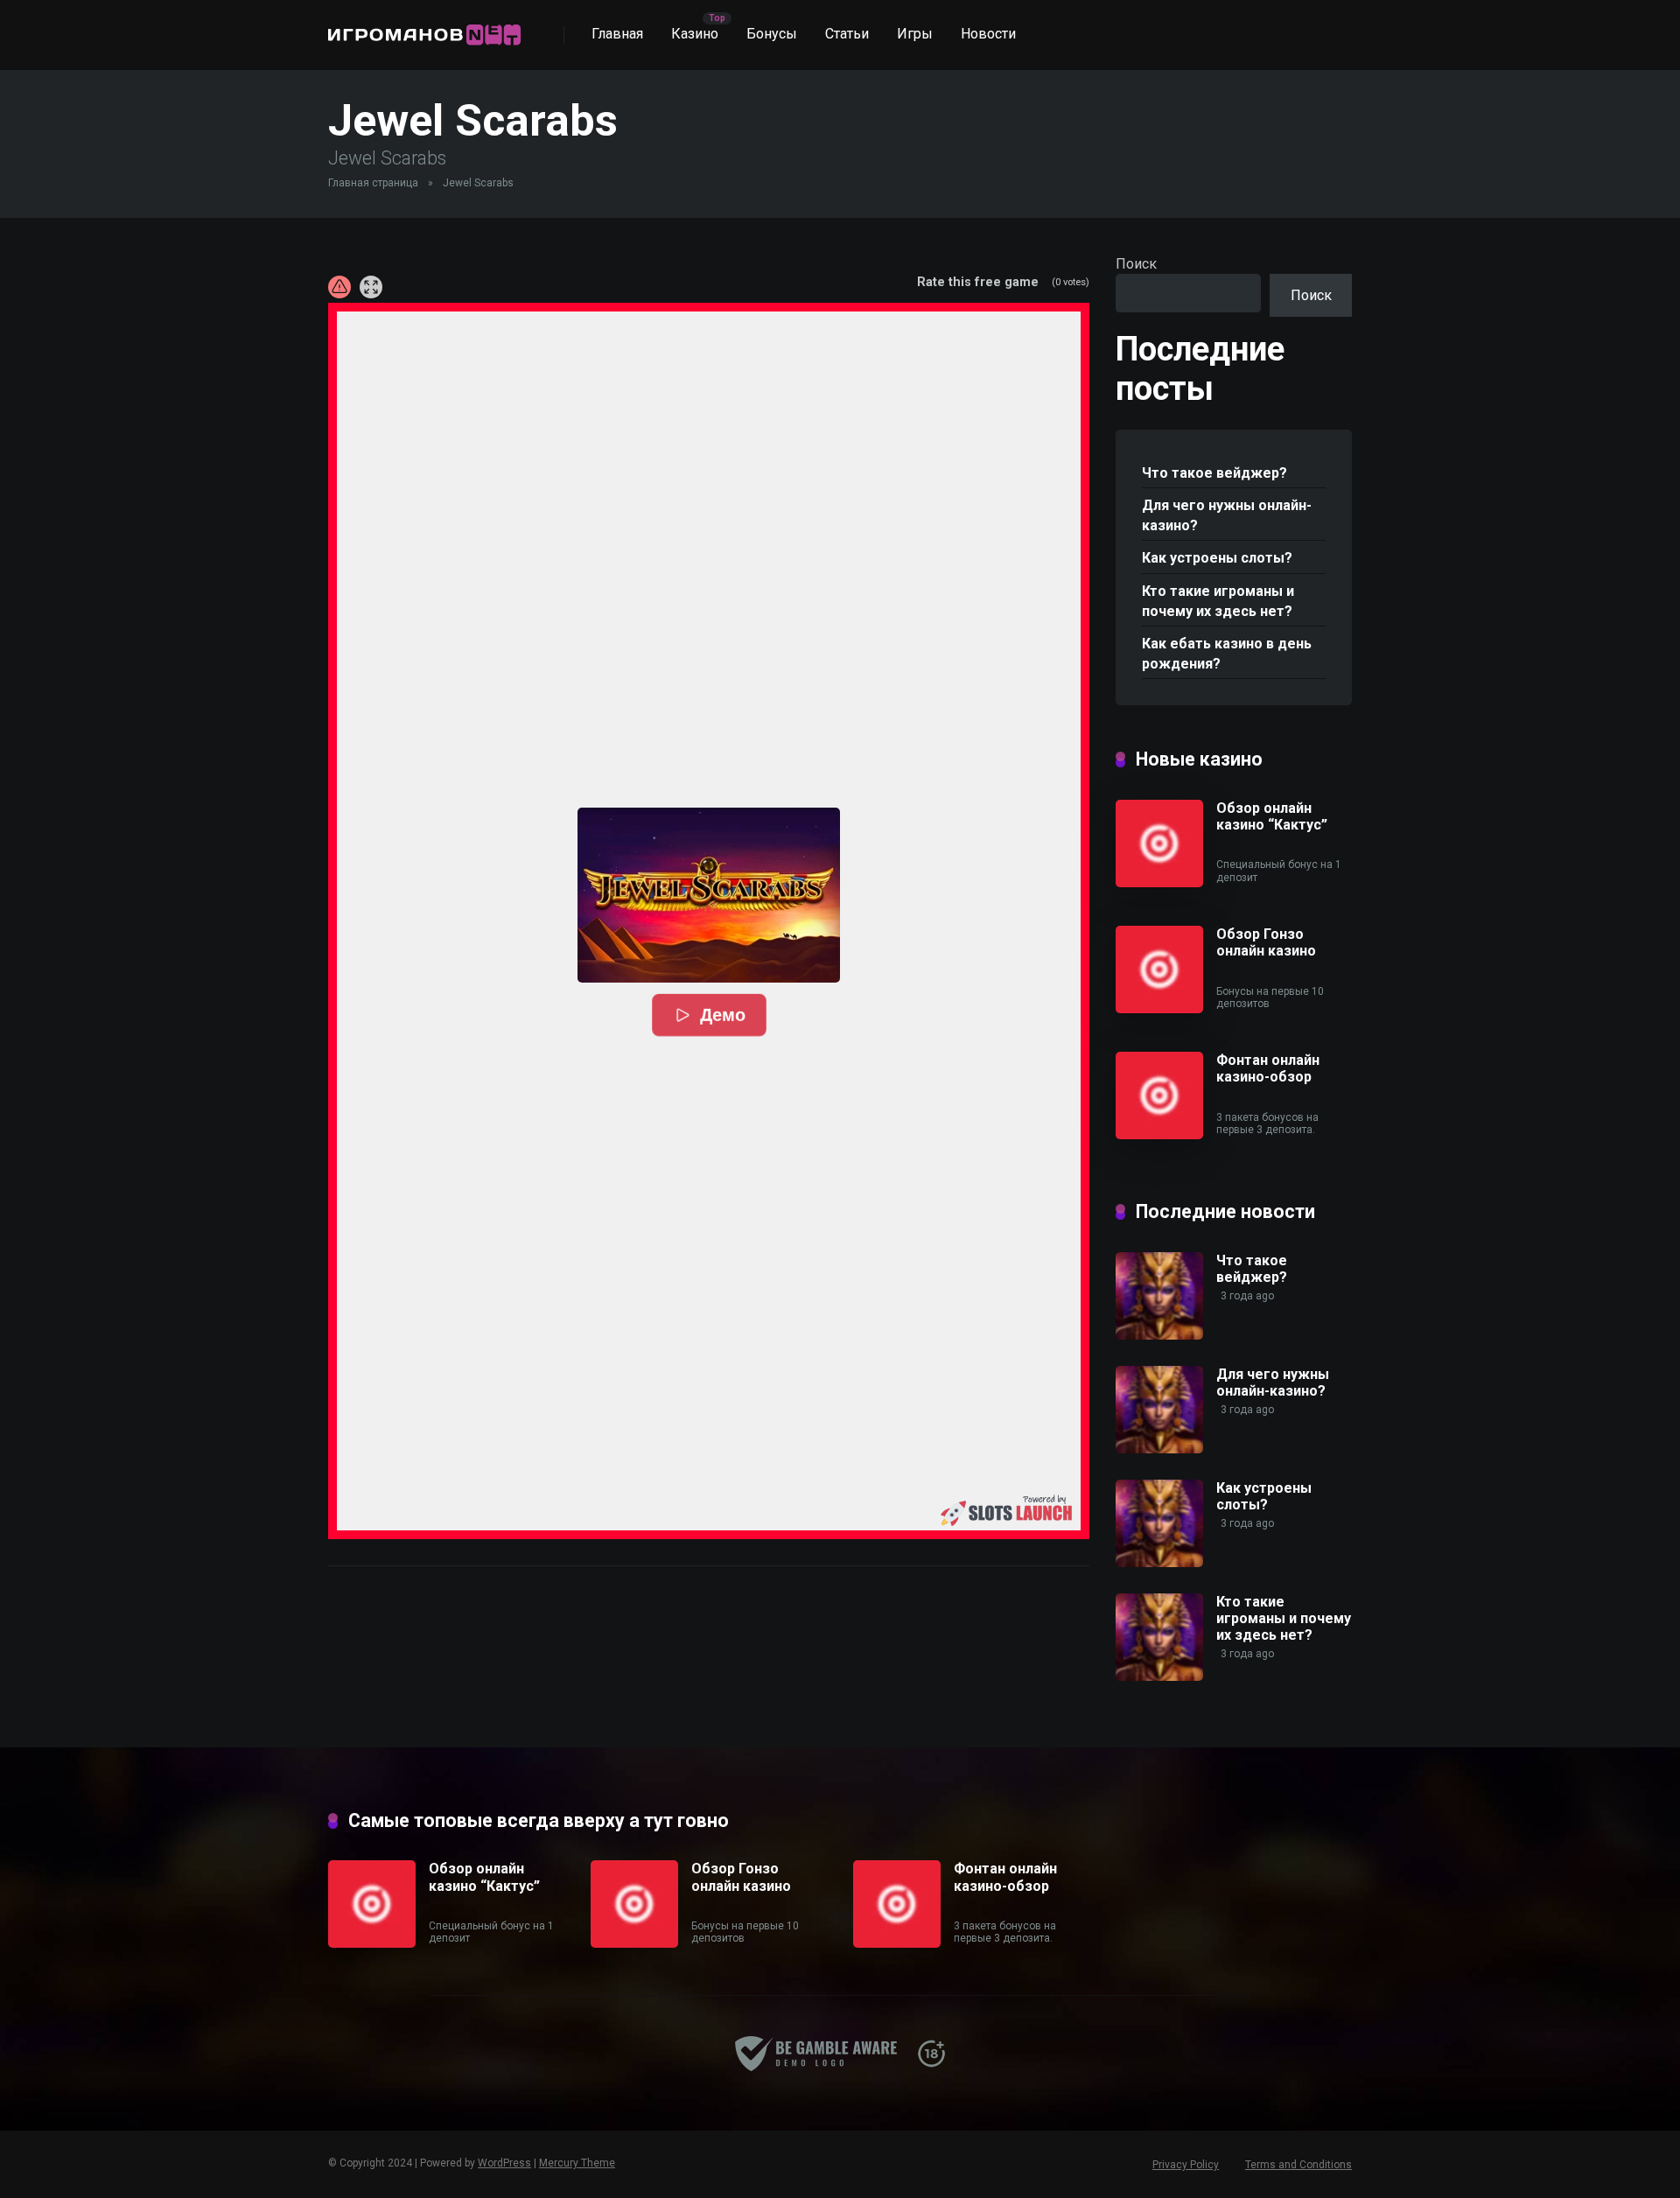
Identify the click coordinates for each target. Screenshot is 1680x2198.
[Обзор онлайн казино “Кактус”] (1159, 882)
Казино (695, 34)
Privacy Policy (1186, 2165)
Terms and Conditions (1298, 2165)
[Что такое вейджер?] (1159, 1335)
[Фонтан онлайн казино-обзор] (1159, 1134)
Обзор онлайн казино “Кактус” (1272, 816)
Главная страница (373, 183)
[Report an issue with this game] (339, 287)
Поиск (1136, 264)
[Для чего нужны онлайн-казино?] (1159, 1449)
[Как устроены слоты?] (1159, 1562)
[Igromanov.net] (424, 28)
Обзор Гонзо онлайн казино (1266, 942)
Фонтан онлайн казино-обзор (1268, 1068)
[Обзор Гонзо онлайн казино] (1159, 1008)
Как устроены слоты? (1217, 558)
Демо (723, 1015)
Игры (915, 34)
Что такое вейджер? (1214, 473)
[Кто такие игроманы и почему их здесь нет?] (1159, 1676)
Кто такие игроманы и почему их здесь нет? (1218, 601)
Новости (988, 34)
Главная (617, 34)
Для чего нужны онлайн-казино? (1227, 515)
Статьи (847, 34)
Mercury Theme (577, 2163)
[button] (709, 895)
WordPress (504, 2163)
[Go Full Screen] (371, 287)
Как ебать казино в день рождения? (1227, 654)
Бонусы (772, 34)
